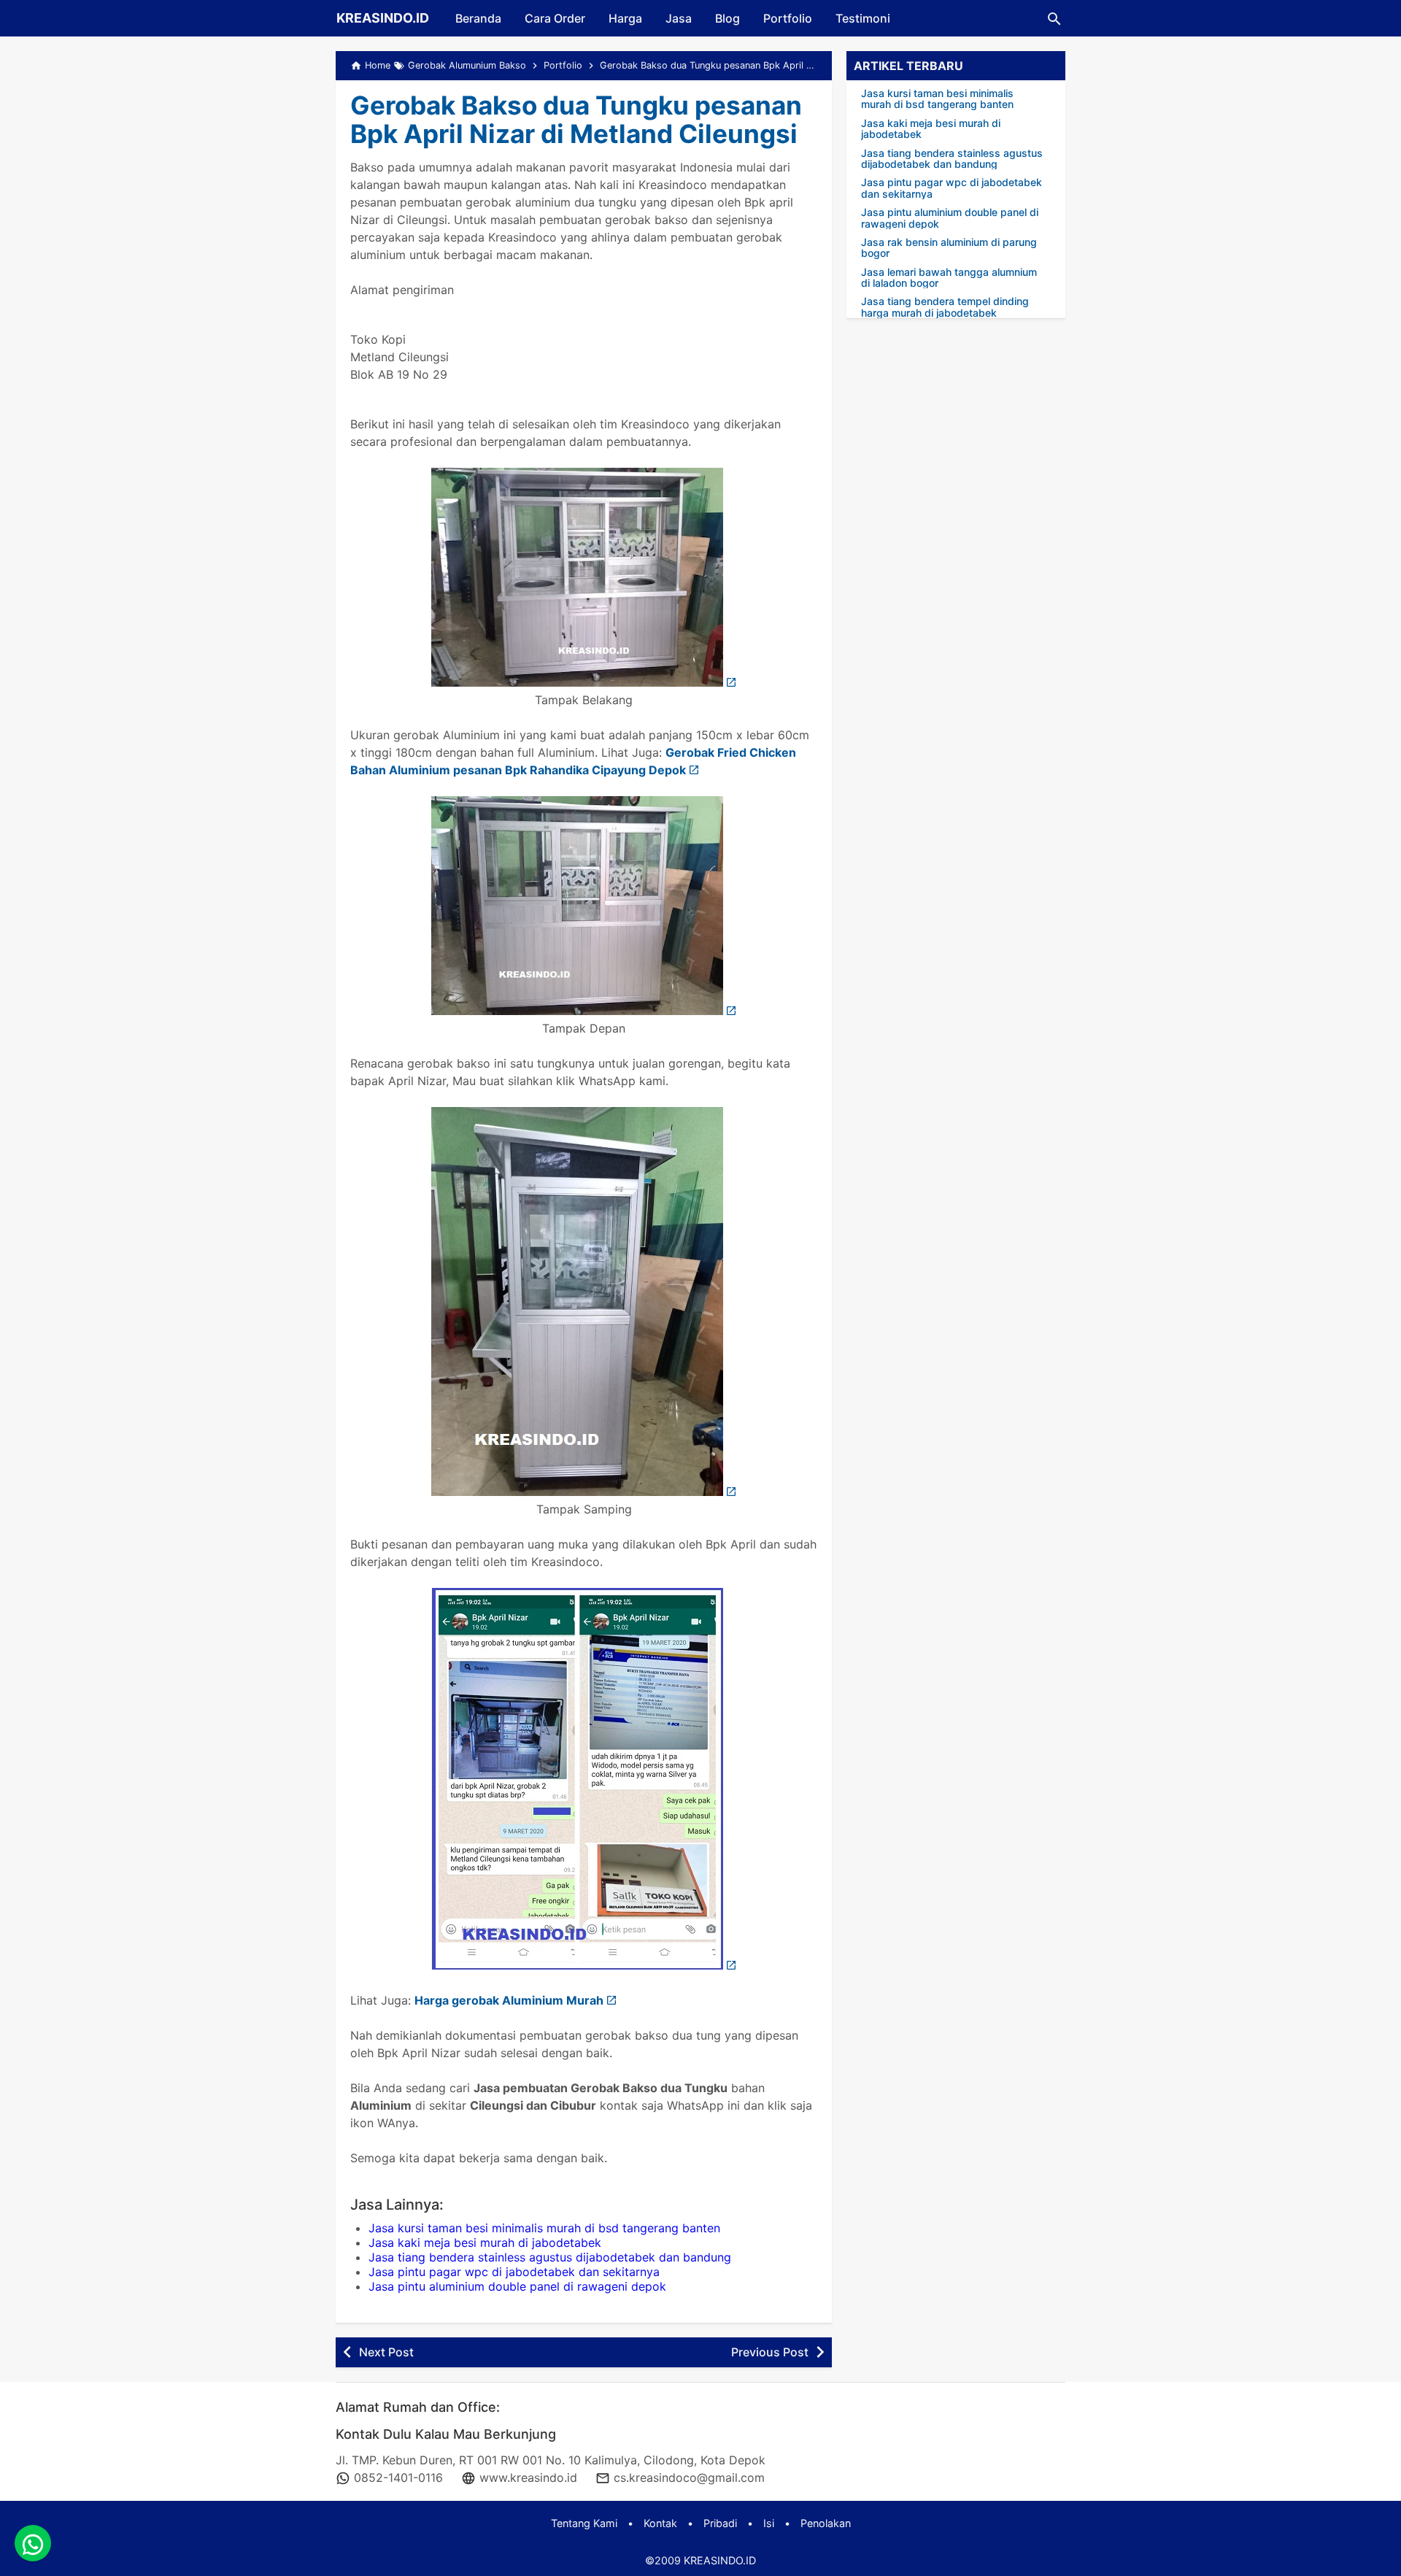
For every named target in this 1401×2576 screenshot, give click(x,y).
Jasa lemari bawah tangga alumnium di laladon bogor (949, 278)
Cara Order (555, 18)
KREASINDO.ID (383, 18)
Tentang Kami (584, 2523)
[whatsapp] (33, 2543)
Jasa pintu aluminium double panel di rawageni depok (517, 2286)
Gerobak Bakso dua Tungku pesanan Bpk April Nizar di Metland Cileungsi (576, 119)
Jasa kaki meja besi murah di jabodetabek (485, 2243)
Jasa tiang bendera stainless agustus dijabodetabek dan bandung (550, 2257)
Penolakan (826, 2523)
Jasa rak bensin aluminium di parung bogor (949, 248)
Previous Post (770, 2352)
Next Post (386, 2352)
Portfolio (788, 18)
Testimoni (863, 18)
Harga (625, 18)
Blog (727, 18)
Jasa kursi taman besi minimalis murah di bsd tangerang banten (544, 2228)
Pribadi (720, 2523)
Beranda (478, 18)
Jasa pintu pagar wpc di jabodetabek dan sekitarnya (514, 2272)
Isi (769, 2523)
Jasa (679, 18)
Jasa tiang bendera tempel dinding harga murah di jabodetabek (945, 307)
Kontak (660, 2523)
